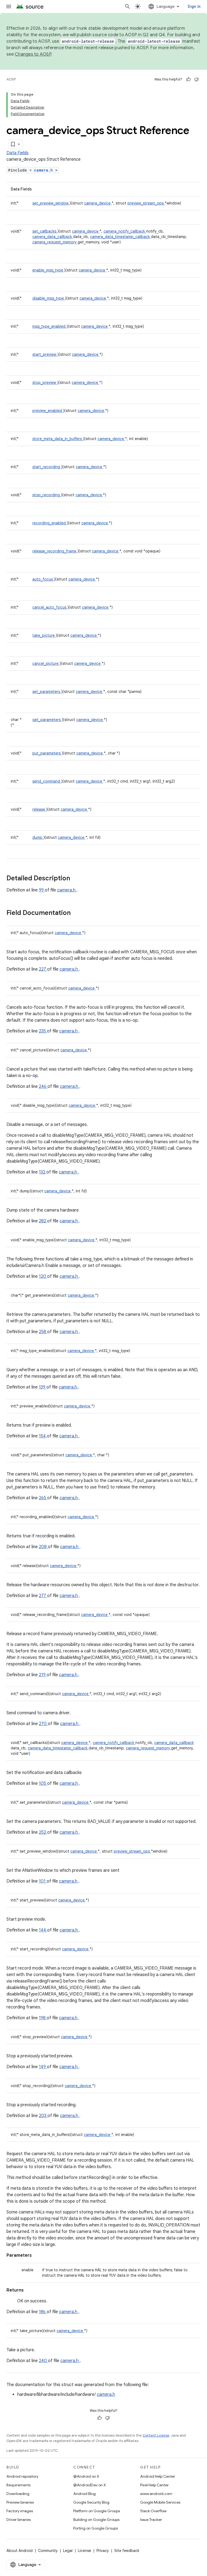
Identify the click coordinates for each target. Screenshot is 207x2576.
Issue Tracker (151, 2520)
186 (43, 2312)
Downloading (18, 2494)
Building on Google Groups (96, 2520)
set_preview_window (51, 203)
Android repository (22, 2476)
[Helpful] (188, 79)
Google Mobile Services (160, 2502)
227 (43, 969)
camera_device (98, 203)
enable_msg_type (48, 270)
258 (43, 1332)
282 (43, 1221)
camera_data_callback (53, 237)
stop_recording (47, 495)
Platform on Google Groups (97, 2511)
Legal (68, 2551)
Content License (156, 2435)
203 (43, 2116)
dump (38, 837)
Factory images (20, 2511)
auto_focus (43, 579)
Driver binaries (19, 2520)
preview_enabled (48, 411)
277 (43, 1596)
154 (43, 1436)
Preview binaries (20, 2502)
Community (48, 2551)
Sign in (194, 6)
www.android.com (156, 2494)
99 (42, 890)
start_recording (47, 467)
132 (43, 1172)
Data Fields (18, 153)
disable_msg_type (49, 298)
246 (43, 1086)
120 (43, 1276)
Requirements (18, 2485)
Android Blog (84, 2494)
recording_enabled (50, 523)
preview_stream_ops (146, 203)
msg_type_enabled (49, 326)
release (39, 809)
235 (43, 1031)
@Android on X (86, 2476)
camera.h (45, 170)
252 (43, 1832)
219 (43, 1675)
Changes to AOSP (33, 54)
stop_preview (45, 383)
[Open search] (127, 6)
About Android (20, 2551)
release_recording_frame (55, 551)
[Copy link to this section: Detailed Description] (77, 879)
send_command (47, 781)
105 (43, 1783)
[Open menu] (9, 6)
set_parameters (47, 692)
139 (43, 1387)
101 (43, 1881)
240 (43, 2361)
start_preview (45, 354)
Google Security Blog (91, 2502)
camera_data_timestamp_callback (120, 237)
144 (43, 1930)
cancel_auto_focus (50, 607)
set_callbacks (45, 231)
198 (43, 2018)
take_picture (44, 635)
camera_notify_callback (125, 231)
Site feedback (127, 2551)
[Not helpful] (196, 79)
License (84, 2551)
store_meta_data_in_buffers (58, 439)
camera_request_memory (55, 242)
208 (43, 1547)
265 (43, 1498)
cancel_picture (46, 663)
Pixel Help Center (154, 2485)
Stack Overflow (153, 2511)
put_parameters (47, 753)
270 (43, 1724)
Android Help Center (158, 2476)
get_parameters (47, 720)
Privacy (103, 2551)
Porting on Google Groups (96, 2528)
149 (43, 2067)
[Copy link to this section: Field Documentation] (78, 913)
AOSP (11, 79)
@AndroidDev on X (90, 2485)
